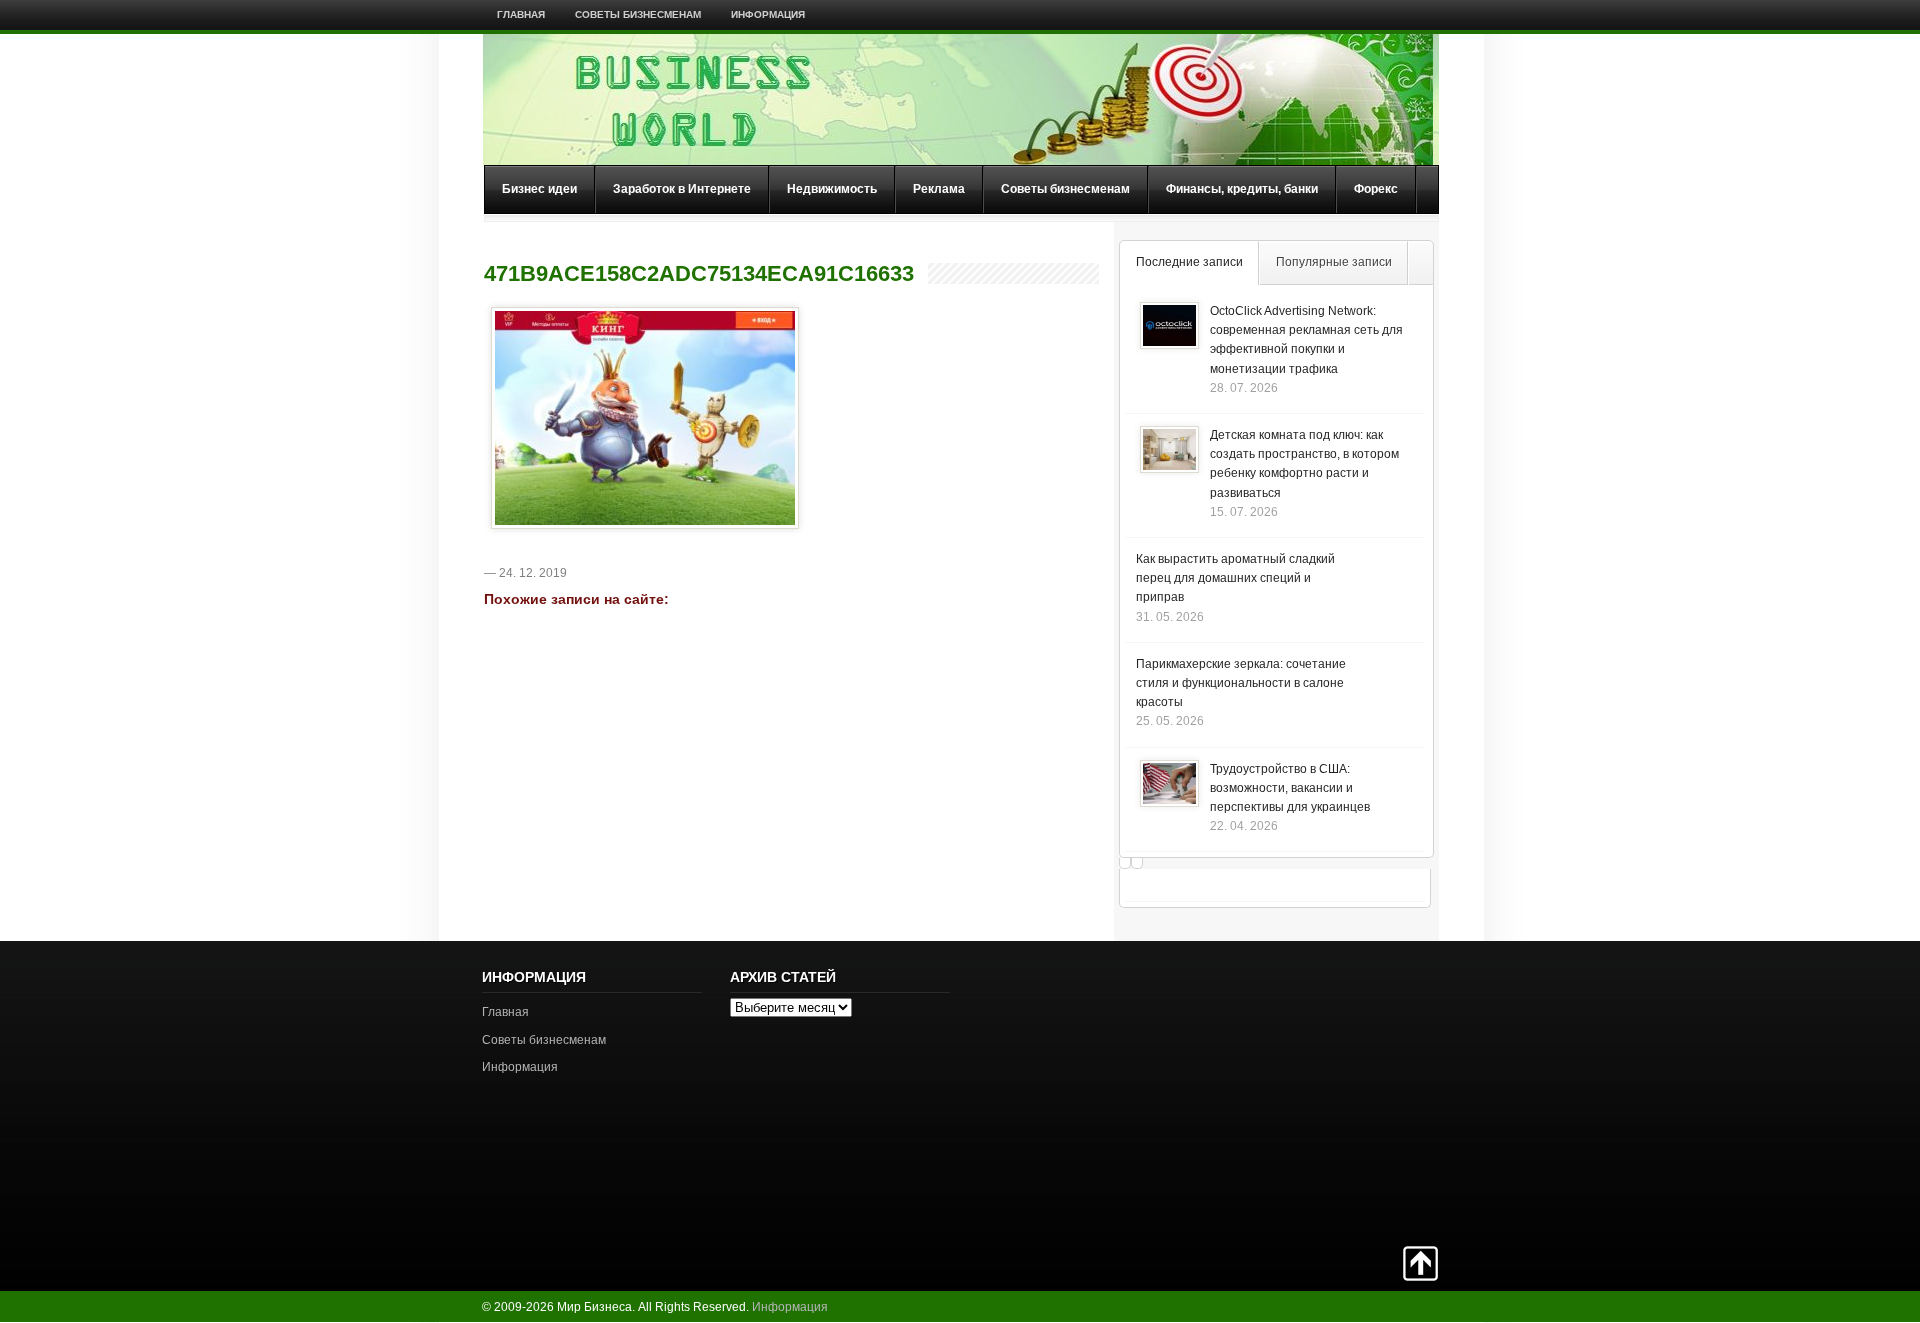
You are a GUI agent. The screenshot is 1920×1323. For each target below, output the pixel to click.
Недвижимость (832, 189)
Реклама (939, 189)
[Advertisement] (1368, 1091)
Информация (768, 14)
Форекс (1376, 189)
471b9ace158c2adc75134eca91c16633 (699, 274)
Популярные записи (1334, 262)
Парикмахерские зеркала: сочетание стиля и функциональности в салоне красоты (1241, 683)
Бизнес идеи (539, 189)
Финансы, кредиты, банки (1242, 189)
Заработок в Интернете (682, 189)
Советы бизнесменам (638, 14)
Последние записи (1189, 262)
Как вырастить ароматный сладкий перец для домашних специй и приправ (1235, 578)
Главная (521, 14)
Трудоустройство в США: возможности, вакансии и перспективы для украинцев (1290, 788)
